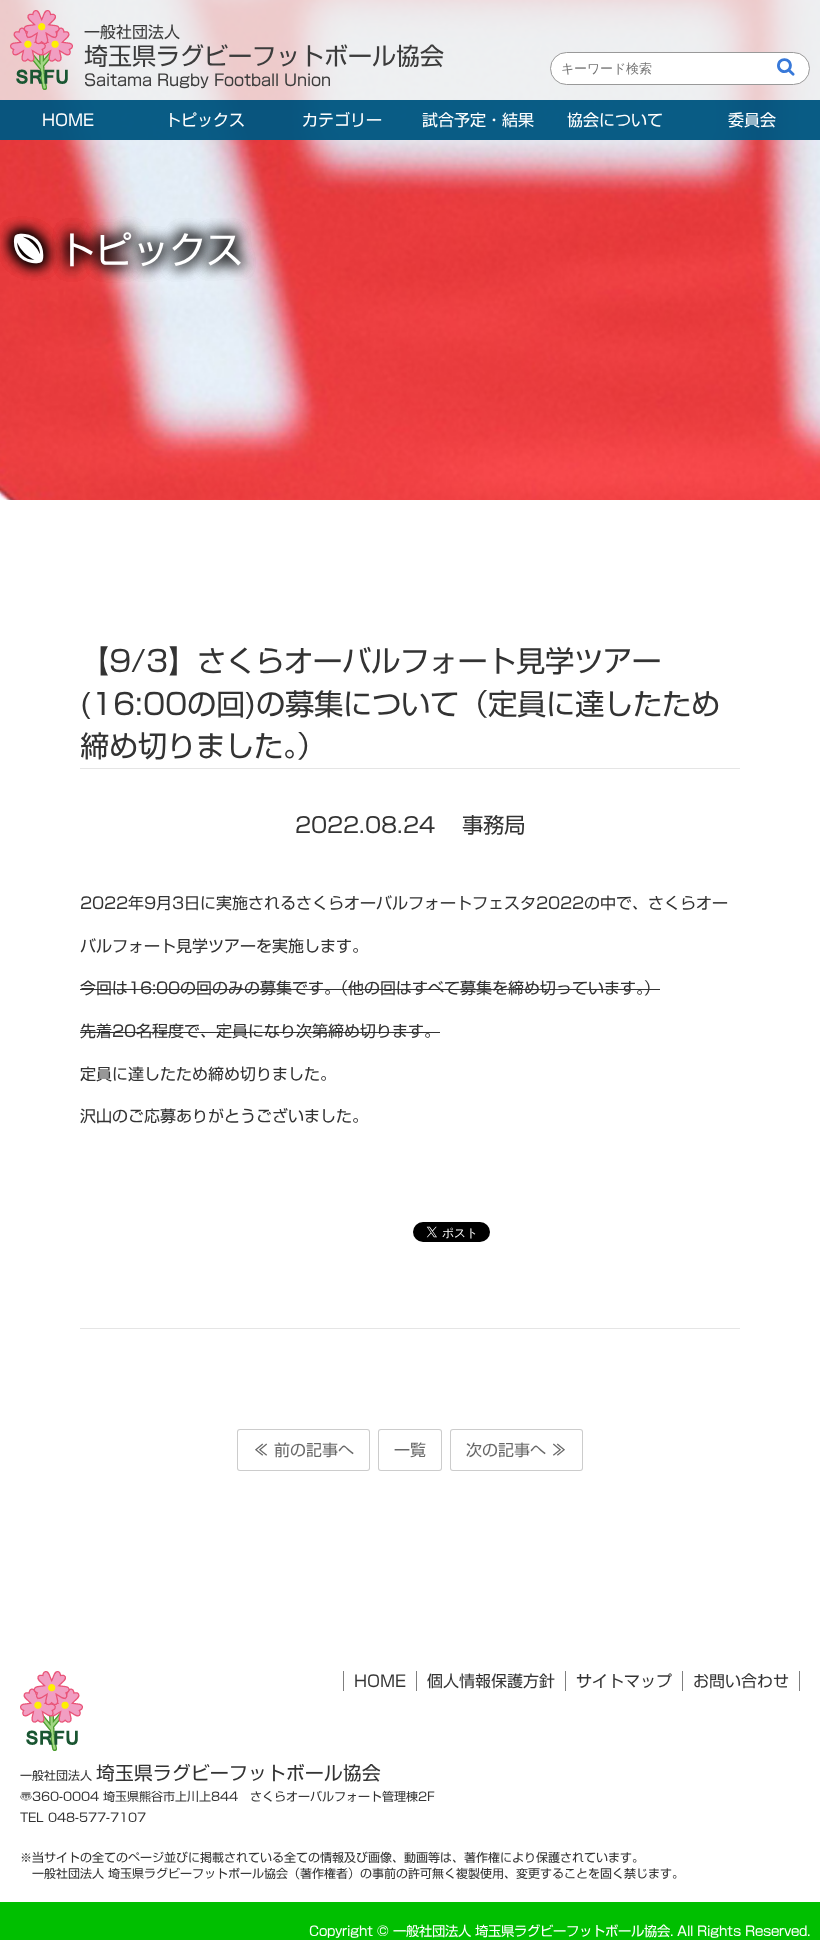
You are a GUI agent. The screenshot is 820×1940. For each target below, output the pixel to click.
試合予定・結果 (478, 120)
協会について (615, 120)
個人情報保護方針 (491, 1681)
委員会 (752, 120)
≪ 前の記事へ (303, 1450)
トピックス (205, 120)
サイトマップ (624, 1681)
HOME (68, 120)
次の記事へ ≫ (516, 1450)
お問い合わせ (741, 1681)
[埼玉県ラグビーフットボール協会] (47, 51)
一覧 (410, 1450)
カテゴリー (342, 120)
